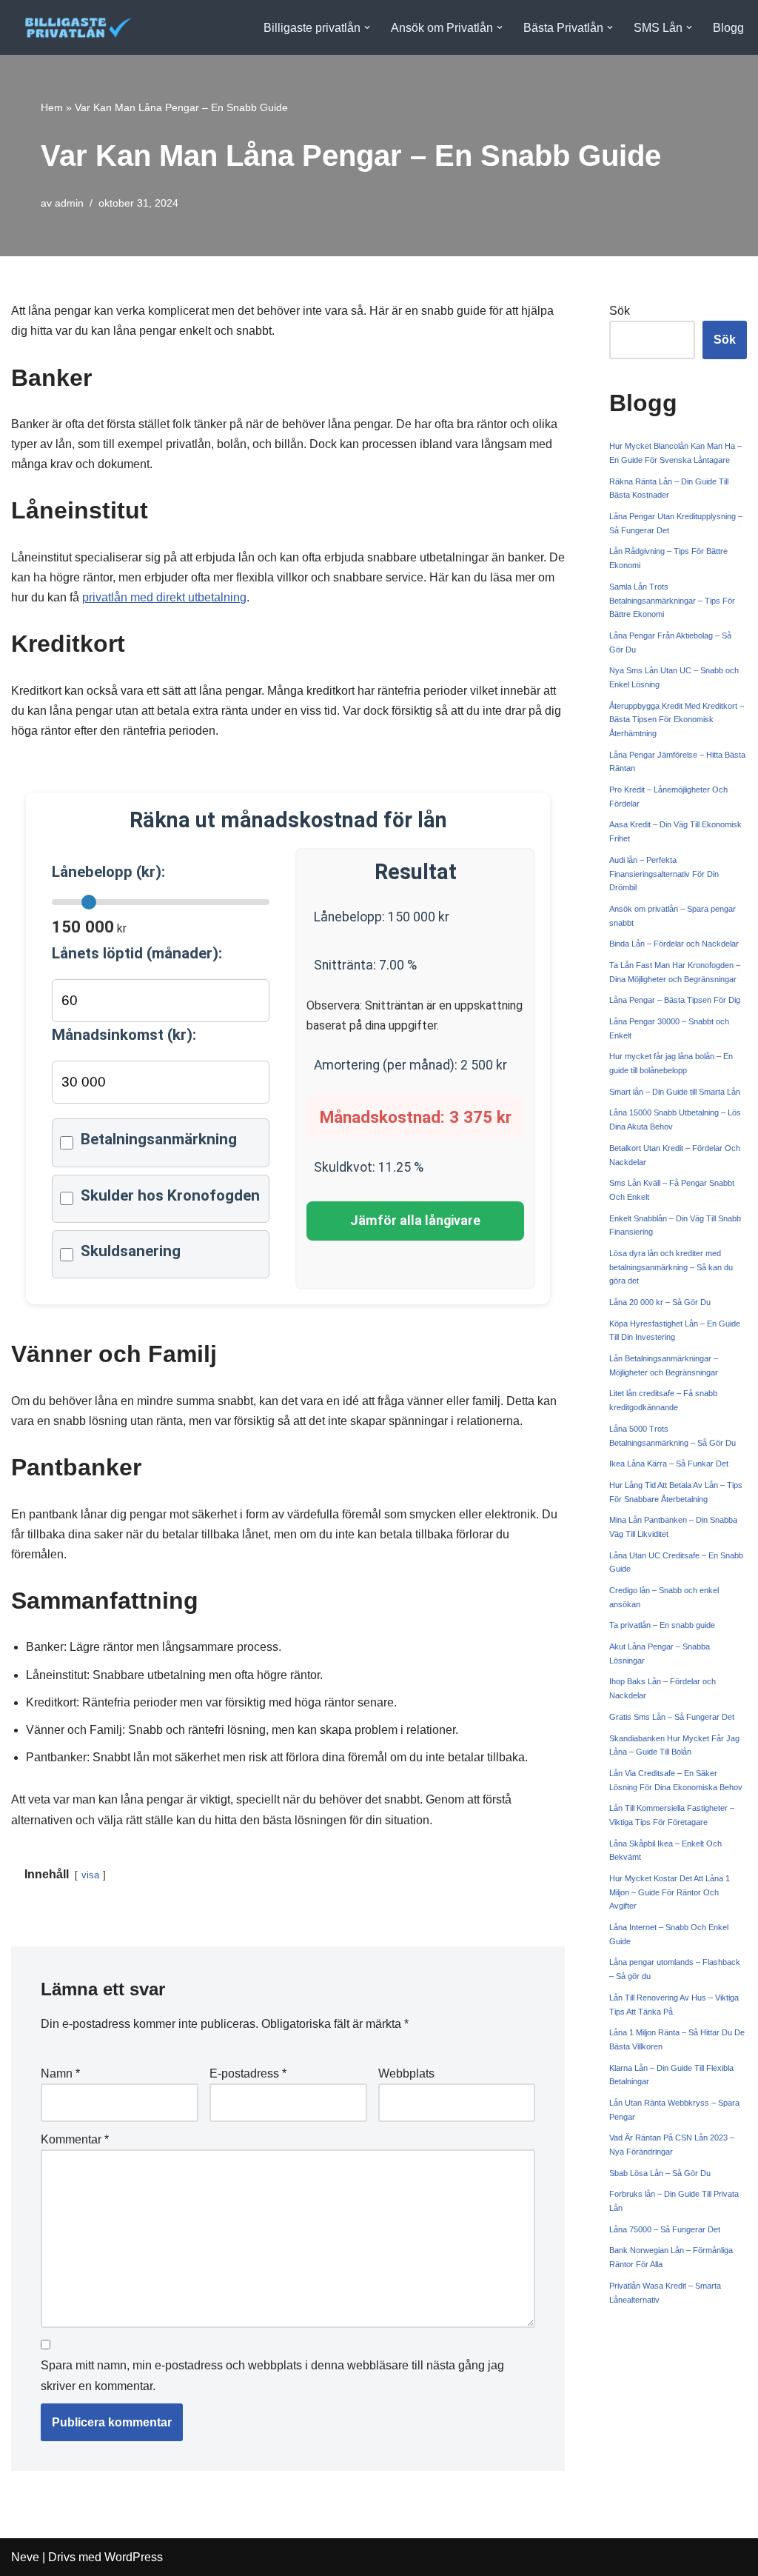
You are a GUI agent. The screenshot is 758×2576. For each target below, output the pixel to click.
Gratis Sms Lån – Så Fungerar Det (672, 1717)
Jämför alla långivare (415, 1221)
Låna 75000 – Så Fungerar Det (665, 2229)
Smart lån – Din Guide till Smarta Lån (675, 1092)
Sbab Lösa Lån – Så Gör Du (660, 2173)
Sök (620, 311)
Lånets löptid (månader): (137, 953)
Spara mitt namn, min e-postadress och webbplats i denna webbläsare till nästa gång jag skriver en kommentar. (272, 2375)
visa (90, 1875)
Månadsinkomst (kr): (124, 1035)
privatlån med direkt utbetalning (164, 597)
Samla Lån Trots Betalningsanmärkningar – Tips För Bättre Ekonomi (672, 600)
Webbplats (406, 2073)
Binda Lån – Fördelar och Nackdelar (674, 944)
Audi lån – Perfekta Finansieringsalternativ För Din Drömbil (664, 874)
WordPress (134, 2557)
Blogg (728, 28)
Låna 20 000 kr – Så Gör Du (660, 1302)
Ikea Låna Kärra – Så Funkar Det (669, 1464)
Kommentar (75, 2139)
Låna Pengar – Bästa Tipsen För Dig (675, 1000)
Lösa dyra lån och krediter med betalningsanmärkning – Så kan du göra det (671, 1267)
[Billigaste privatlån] (73, 27)
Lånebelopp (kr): (108, 872)
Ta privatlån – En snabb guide (662, 1625)
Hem (52, 107)
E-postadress (248, 2073)
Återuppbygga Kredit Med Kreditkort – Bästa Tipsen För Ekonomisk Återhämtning (677, 720)
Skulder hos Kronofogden (170, 1195)
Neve (25, 2557)
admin (69, 203)
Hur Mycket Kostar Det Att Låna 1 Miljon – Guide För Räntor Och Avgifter (670, 1892)
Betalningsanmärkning (159, 1139)
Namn (60, 2073)
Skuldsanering (131, 1251)
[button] (367, 27)
